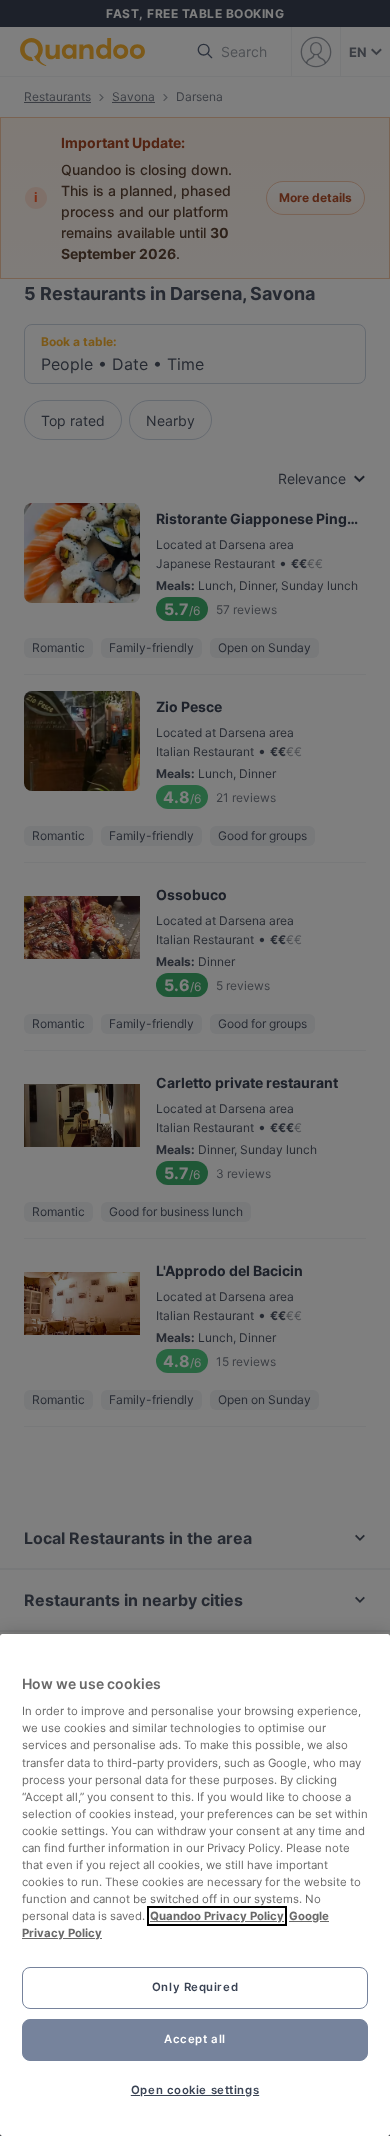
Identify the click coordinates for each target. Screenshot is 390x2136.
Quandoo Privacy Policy (217, 1916)
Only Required (195, 1987)
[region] (195, 1885)
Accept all (195, 2039)
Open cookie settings (195, 2090)
